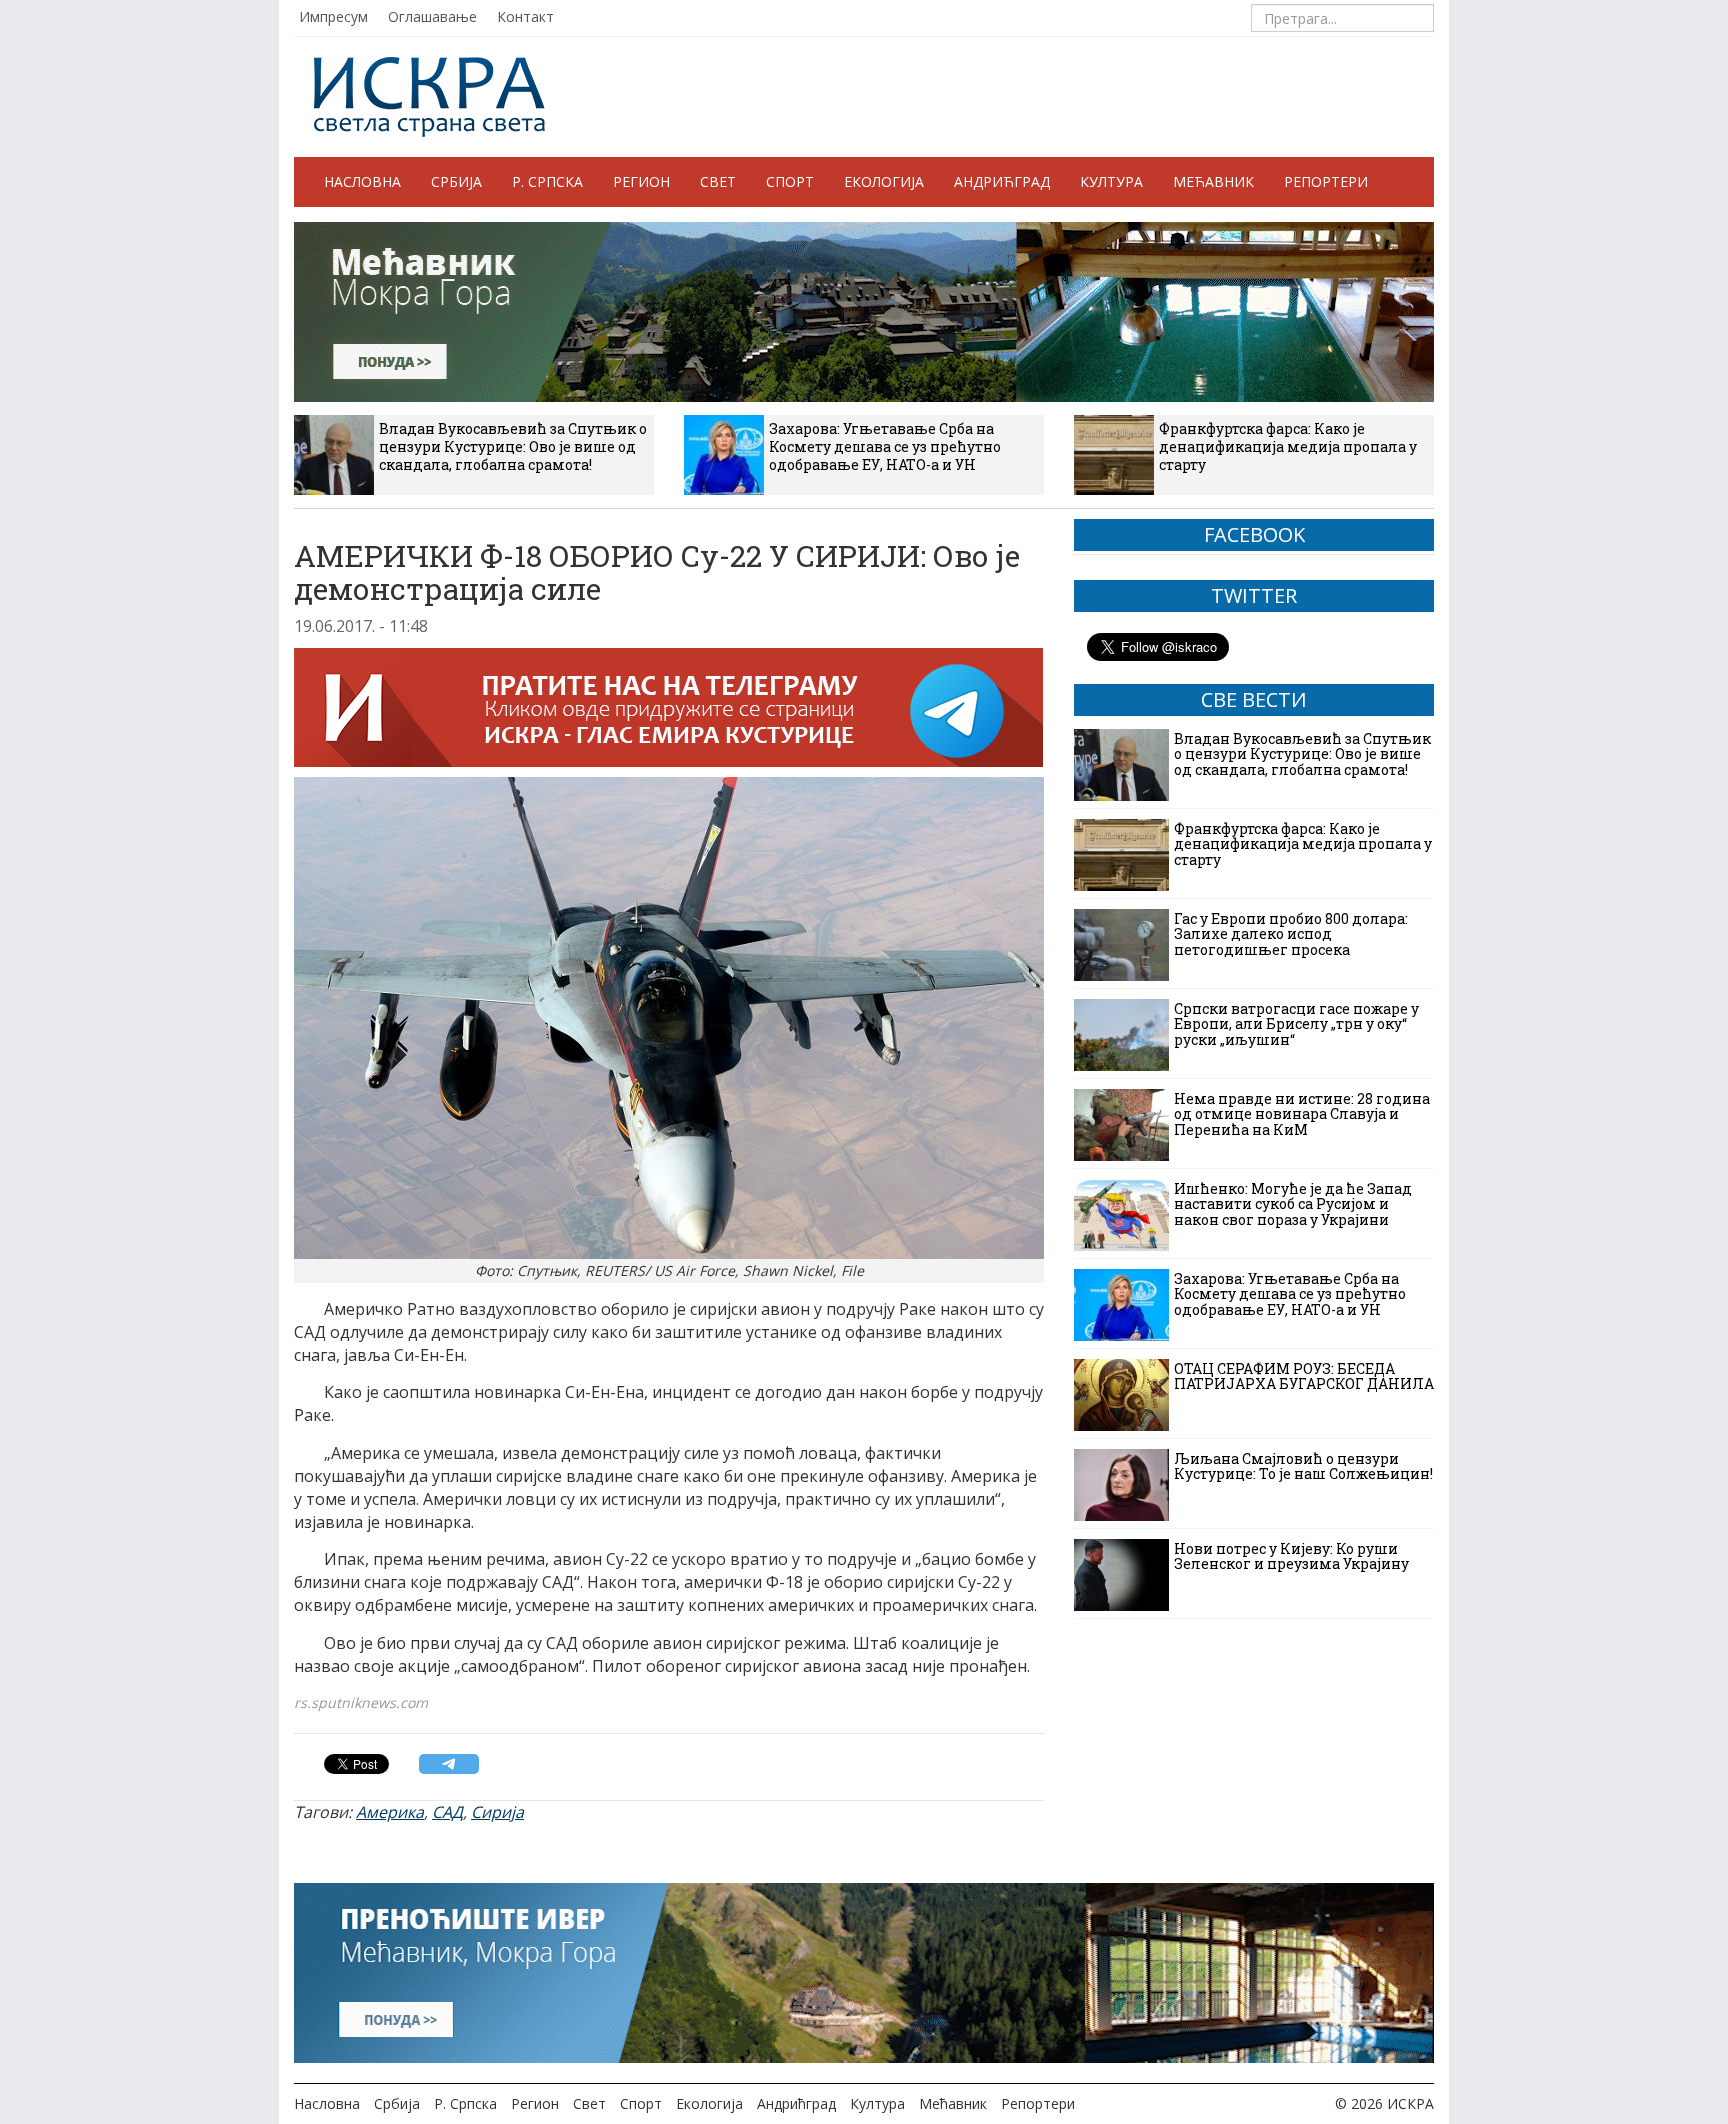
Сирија (497, 1812)
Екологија (884, 181)
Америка (390, 1812)
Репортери (1326, 181)
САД (447, 1812)
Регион (641, 181)
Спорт (790, 181)
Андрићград (1002, 181)
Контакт (525, 16)
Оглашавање (432, 16)
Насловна (362, 181)
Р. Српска (547, 181)
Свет (718, 181)
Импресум (333, 16)
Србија (456, 181)
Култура (1111, 181)
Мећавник (1213, 181)
